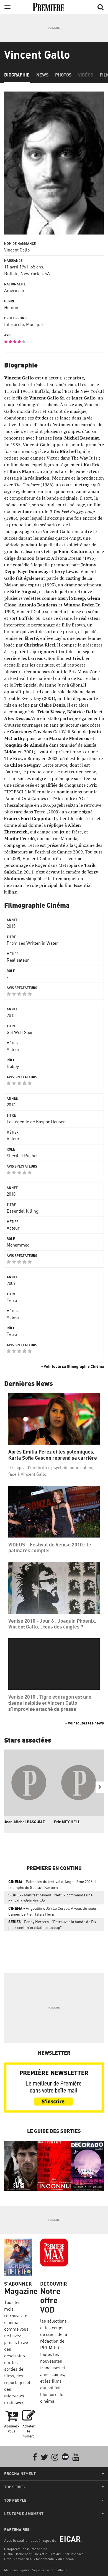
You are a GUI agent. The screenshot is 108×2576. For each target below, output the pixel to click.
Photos (63, 75)
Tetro (12, 1300)
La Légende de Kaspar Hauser (36, 1122)
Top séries (14, 2487)
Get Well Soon (20, 1032)
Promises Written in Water (32, 943)
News (42, 75)
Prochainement (20, 2474)
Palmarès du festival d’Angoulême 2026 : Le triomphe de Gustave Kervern (54, 1884)
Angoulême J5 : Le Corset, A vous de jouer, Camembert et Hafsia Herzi (53, 1911)
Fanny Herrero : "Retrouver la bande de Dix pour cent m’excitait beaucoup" (52, 1924)
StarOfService (73, 2554)
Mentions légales (17, 2570)
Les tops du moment (24, 2514)
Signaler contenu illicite (50, 2570)
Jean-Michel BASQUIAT (25, 1822)
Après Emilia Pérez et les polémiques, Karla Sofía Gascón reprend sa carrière (53, 1455)
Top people (15, 2500)
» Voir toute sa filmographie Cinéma (72, 1366)
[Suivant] (100, 1787)
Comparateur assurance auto (26, 2549)
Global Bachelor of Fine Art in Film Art (32, 2554)
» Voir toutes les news (84, 1723)
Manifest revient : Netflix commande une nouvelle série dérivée (50, 1898)
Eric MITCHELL (67, 1822)
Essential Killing (23, 1211)
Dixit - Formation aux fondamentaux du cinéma (39, 2559)
